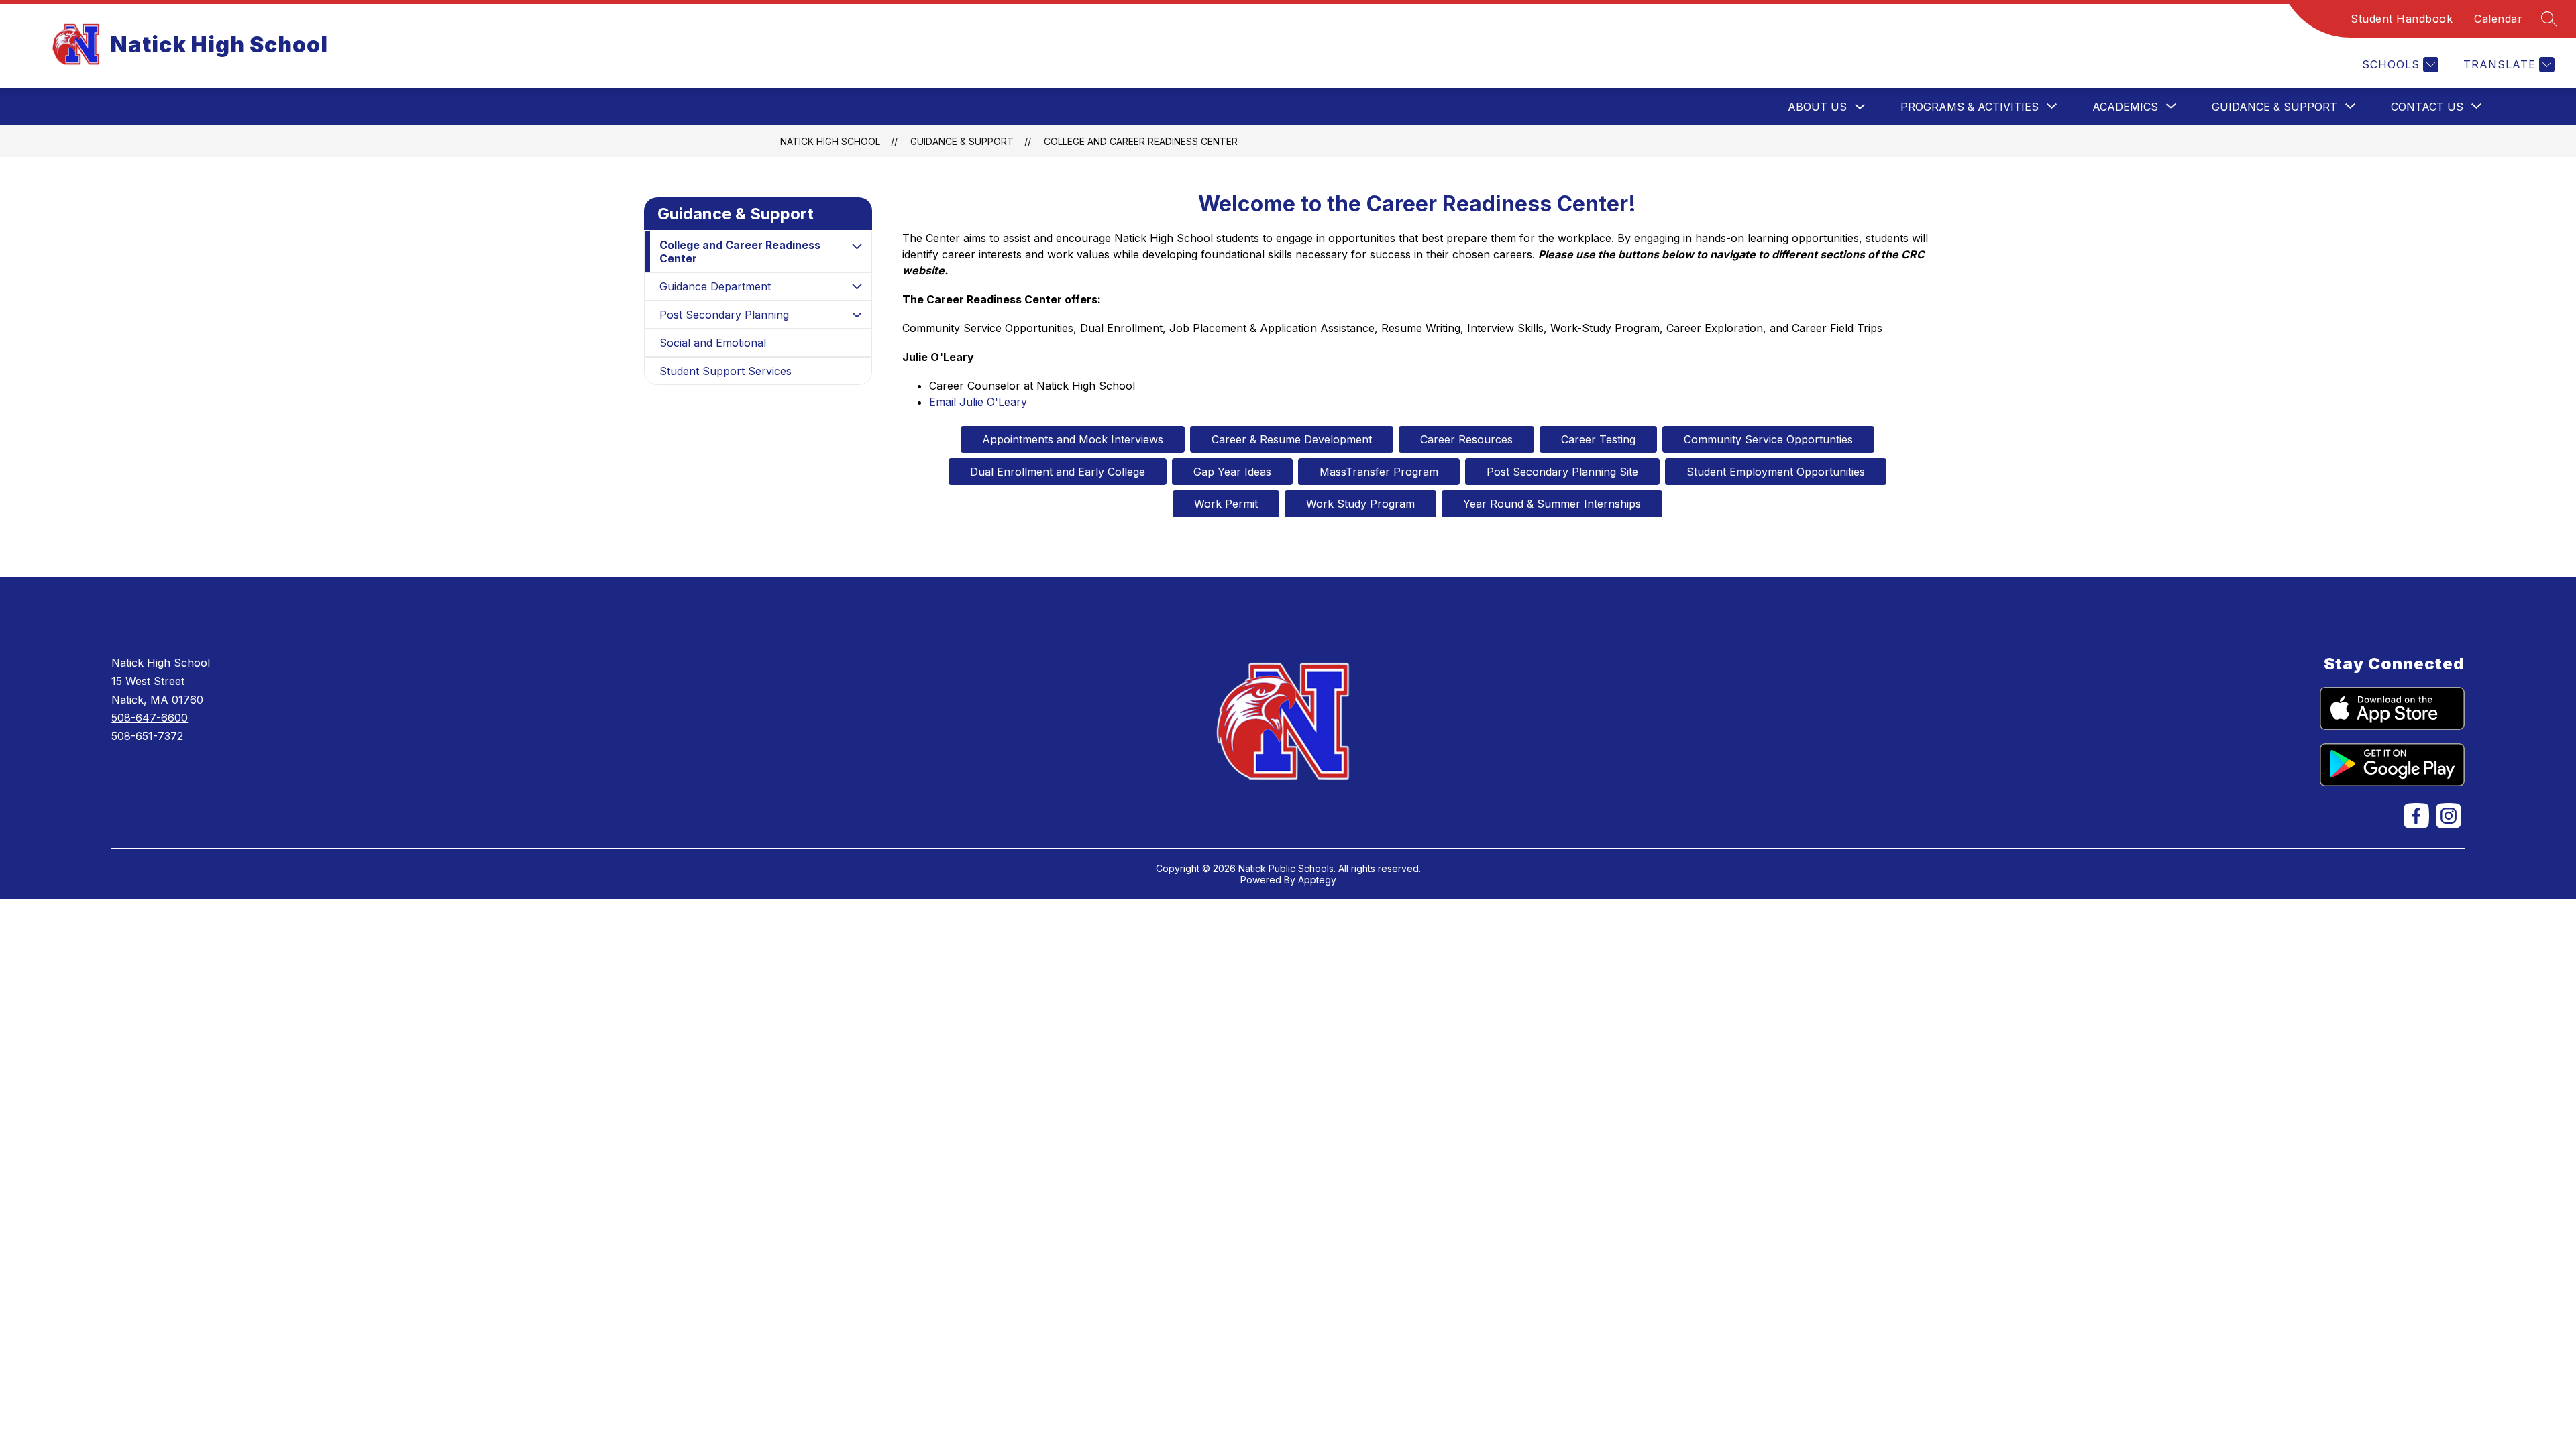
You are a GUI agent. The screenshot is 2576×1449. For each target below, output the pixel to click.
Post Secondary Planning (724, 315)
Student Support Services (726, 371)
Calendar (2498, 19)
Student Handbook (2402, 19)
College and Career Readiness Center (1141, 141)
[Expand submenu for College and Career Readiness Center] (857, 246)
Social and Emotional (713, 343)
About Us (1817, 107)
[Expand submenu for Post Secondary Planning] (857, 315)
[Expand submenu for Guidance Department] (857, 286)
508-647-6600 (150, 718)
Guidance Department (715, 286)
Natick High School (830, 141)
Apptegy (1317, 880)
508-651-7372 (147, 736)
